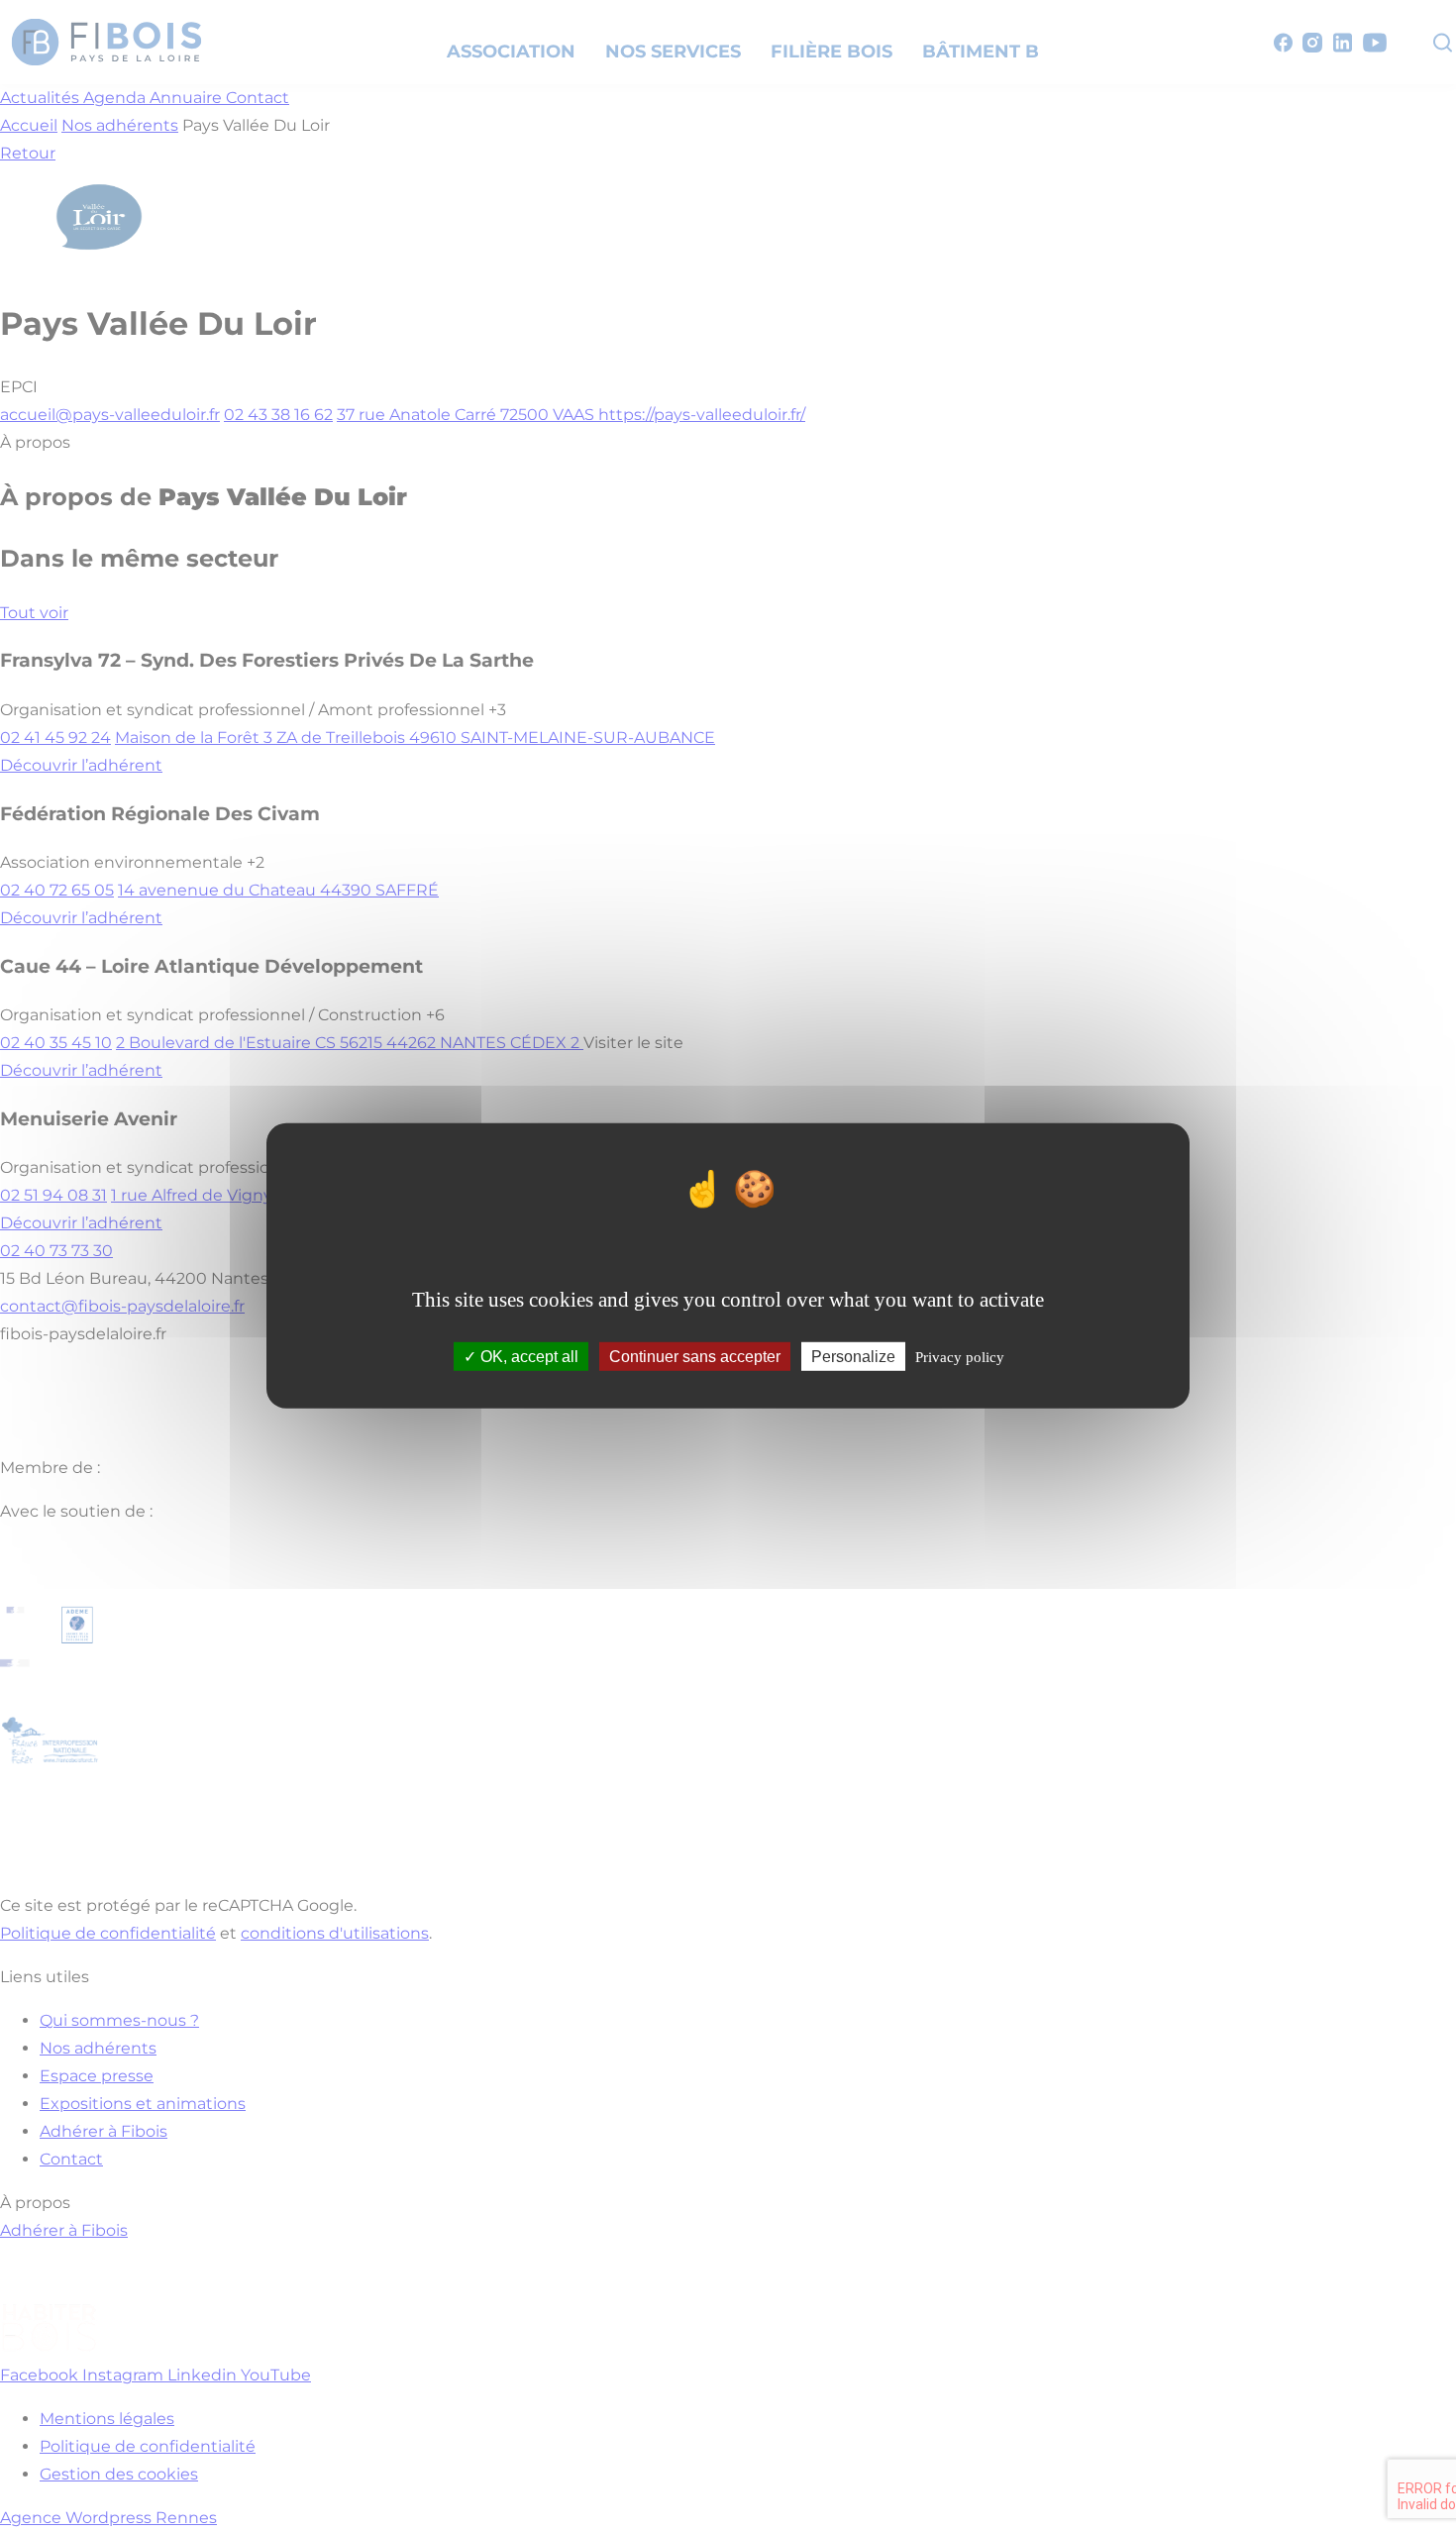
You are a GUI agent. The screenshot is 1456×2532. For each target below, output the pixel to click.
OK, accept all (527, 1357)
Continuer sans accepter (695, 1357)
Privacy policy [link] (960, 1357)
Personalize (853, 1357)
